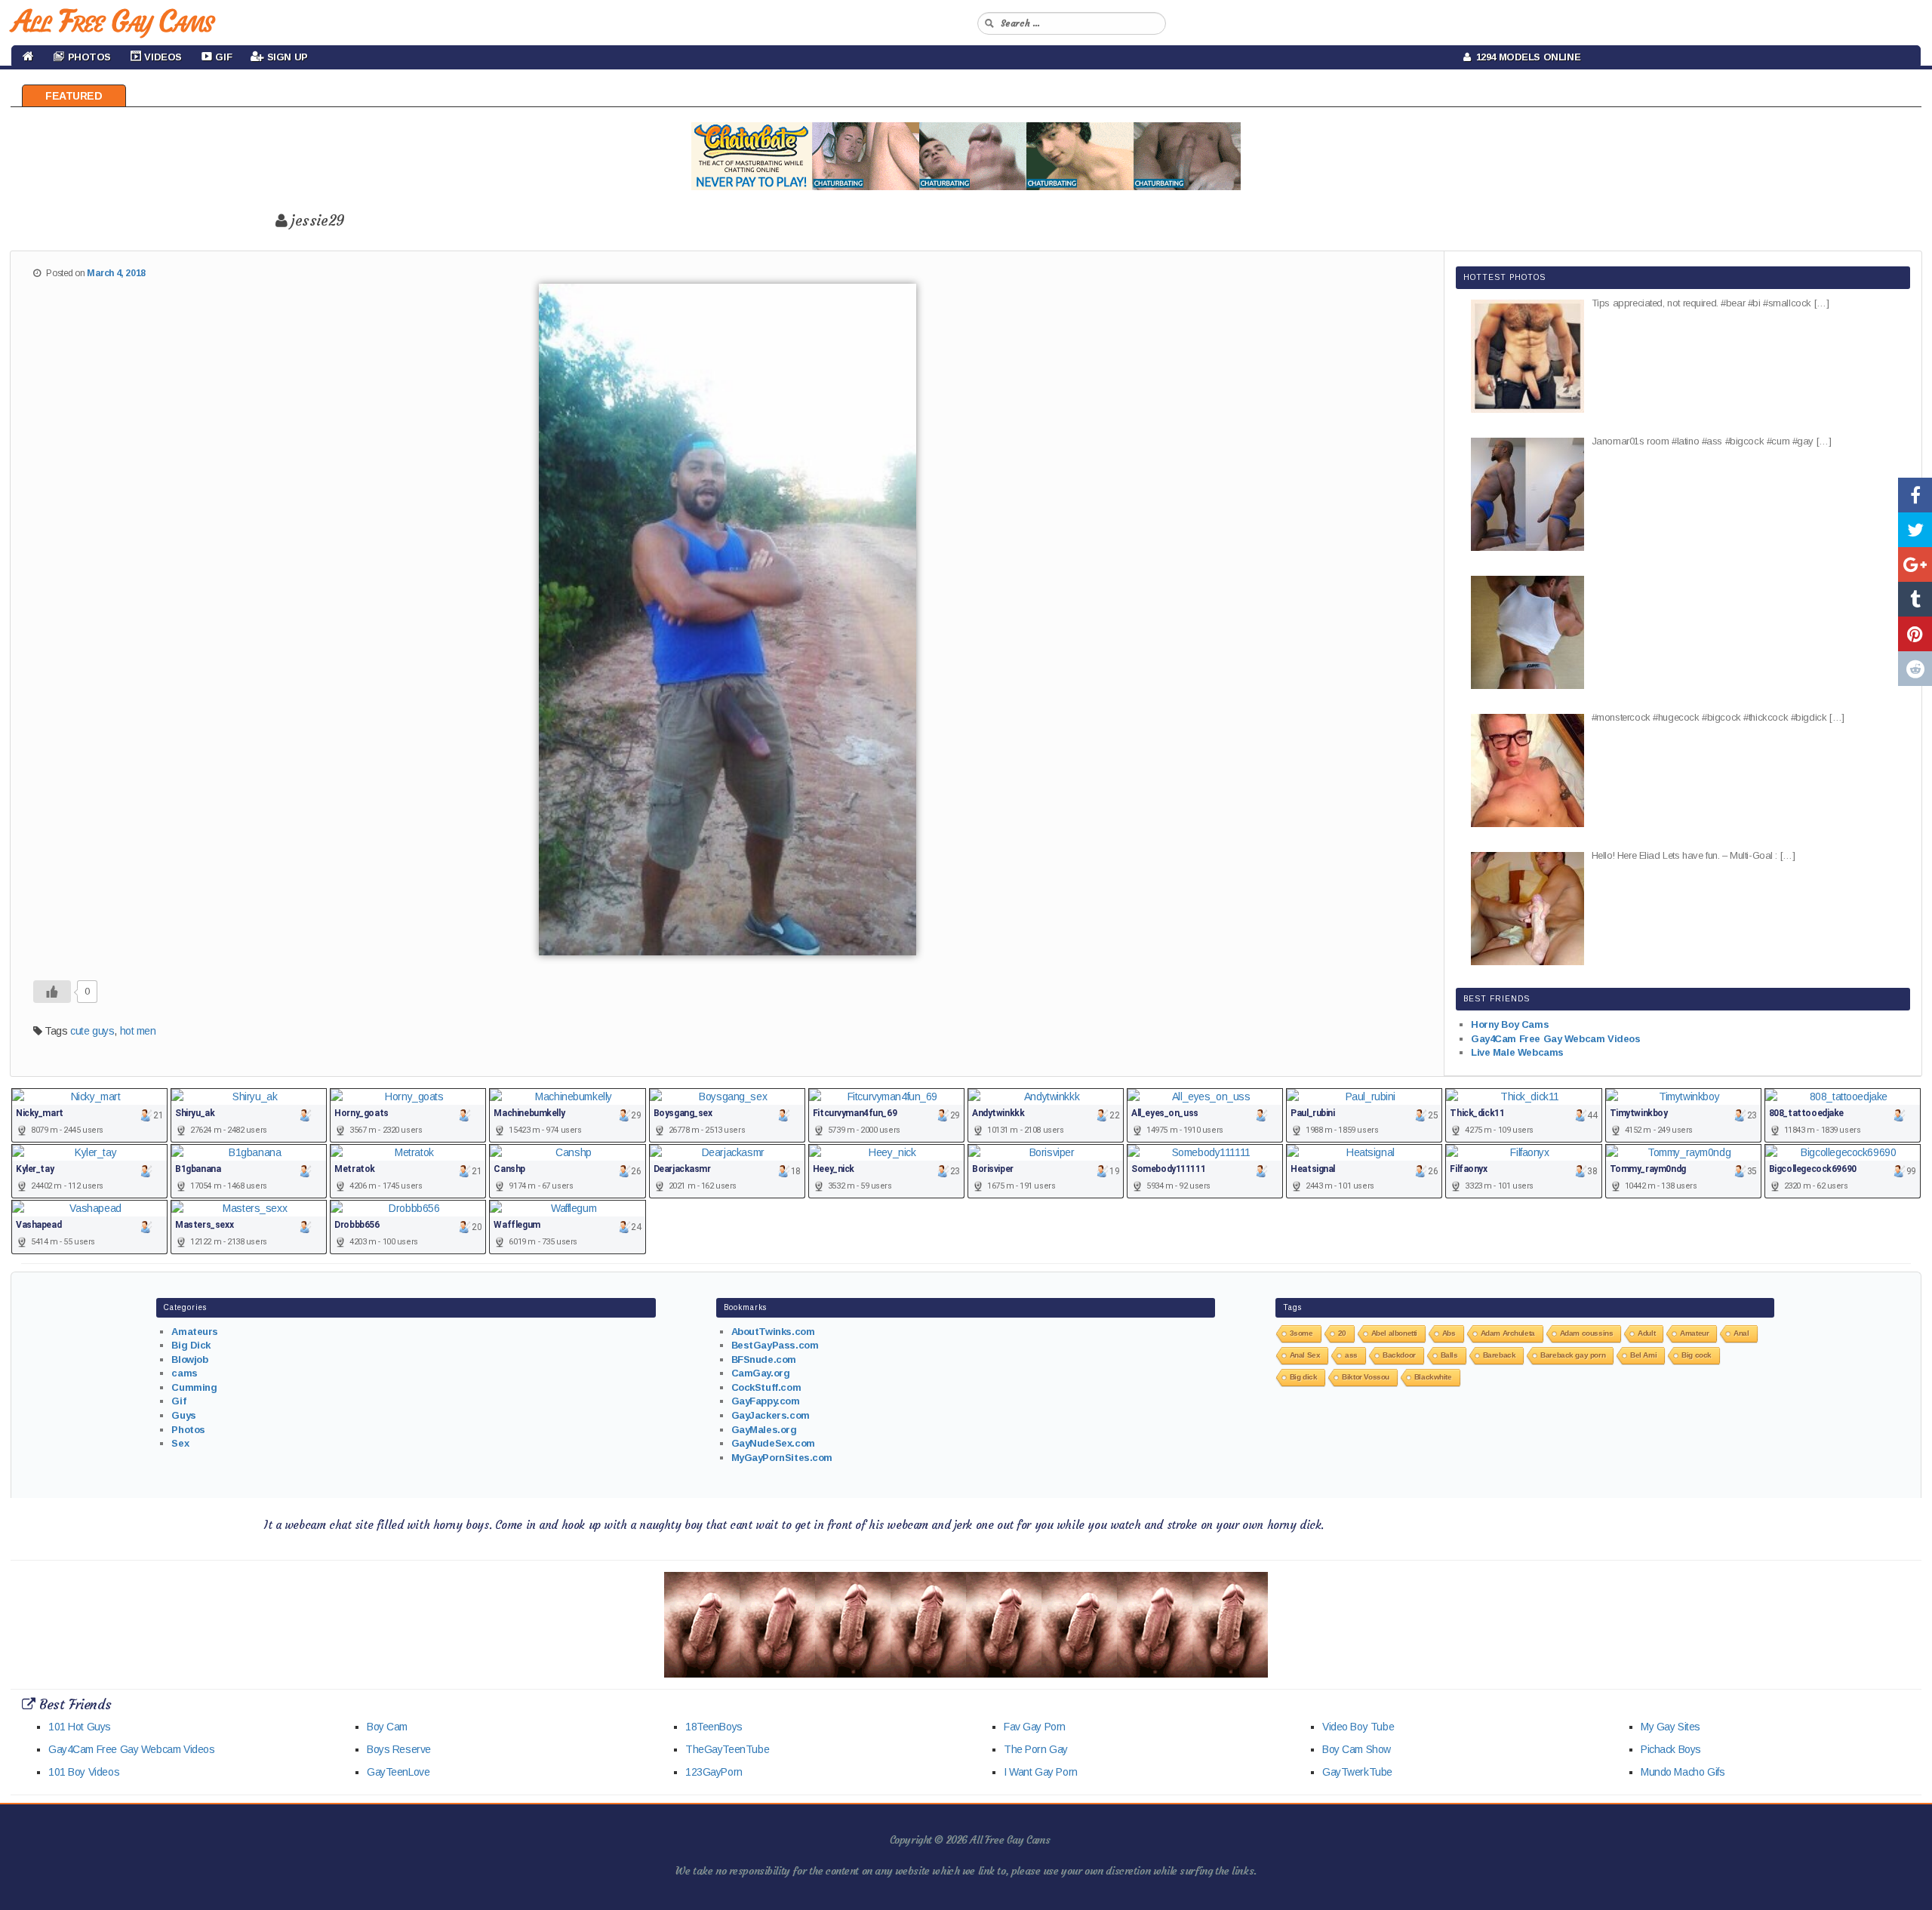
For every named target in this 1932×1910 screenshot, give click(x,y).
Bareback (1500, 1355)
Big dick (1304, 1377)
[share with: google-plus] (1915, 564)
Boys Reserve (399, 1749)
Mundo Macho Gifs (1683, 1772)
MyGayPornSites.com (782, 1458)
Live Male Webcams (1517, 1052)
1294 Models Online (1526, 57)
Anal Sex (1305, 1355)
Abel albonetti (1394, 1333)
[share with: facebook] (1915, 495)
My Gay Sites (1671, 1727)
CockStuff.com (766, 1387)
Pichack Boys (1671, 1749)
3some (1301, 1333)
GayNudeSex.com (773, 1443)
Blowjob (189, 1359)
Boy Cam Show (1357, 1749)
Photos (188, 1430)
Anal (1741, 1333)
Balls (1449, 1355)
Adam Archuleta (1508, 1333)
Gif (178, 1401)
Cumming (194, 1387)
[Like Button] (52, 992)
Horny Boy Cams (1510, 1024)
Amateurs (195, 1332)
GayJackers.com (771, 1415)
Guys (183, 1415)
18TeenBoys (714, 1727)
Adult (1646, 1333)
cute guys (92, 1031)
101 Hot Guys (80, 1727)
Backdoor (1399, 1355)
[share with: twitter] (1915, 530)
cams (184, 1373)
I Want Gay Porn (1041, 1772)
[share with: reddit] (1915, 669)
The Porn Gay (1036, 1749)
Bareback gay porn (1573, 1355)
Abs (1449, 1333)
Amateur (1694, 1333)
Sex (180, 1443)
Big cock (1697, 1355)
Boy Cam (387, 1727)
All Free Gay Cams (112, 21)
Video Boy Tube (1358, 1727)
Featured (74, 96)
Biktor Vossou (1366, 1377)
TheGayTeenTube (727, 1749)
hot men (138, 1031)
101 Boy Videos (84, 1772)
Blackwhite (1433, 1377)
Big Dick (191, 1345)
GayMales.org (764, 1430)
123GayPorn (714, 1772)
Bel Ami (1643, 1355)
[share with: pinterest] (1915, 634)
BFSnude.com (764, 1359)
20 (1342, 1333)
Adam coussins (1587, 1333)
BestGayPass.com (775, 1345)
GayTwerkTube (1357, 1772)
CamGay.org (761, 1373)
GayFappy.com (766, 1401)
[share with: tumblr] (1915, 599)
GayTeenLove (398, 1772)
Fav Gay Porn (1035, 1727)
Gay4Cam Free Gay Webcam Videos (1555, 1039)
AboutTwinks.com (773, 1332)
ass (1351, 1355)
